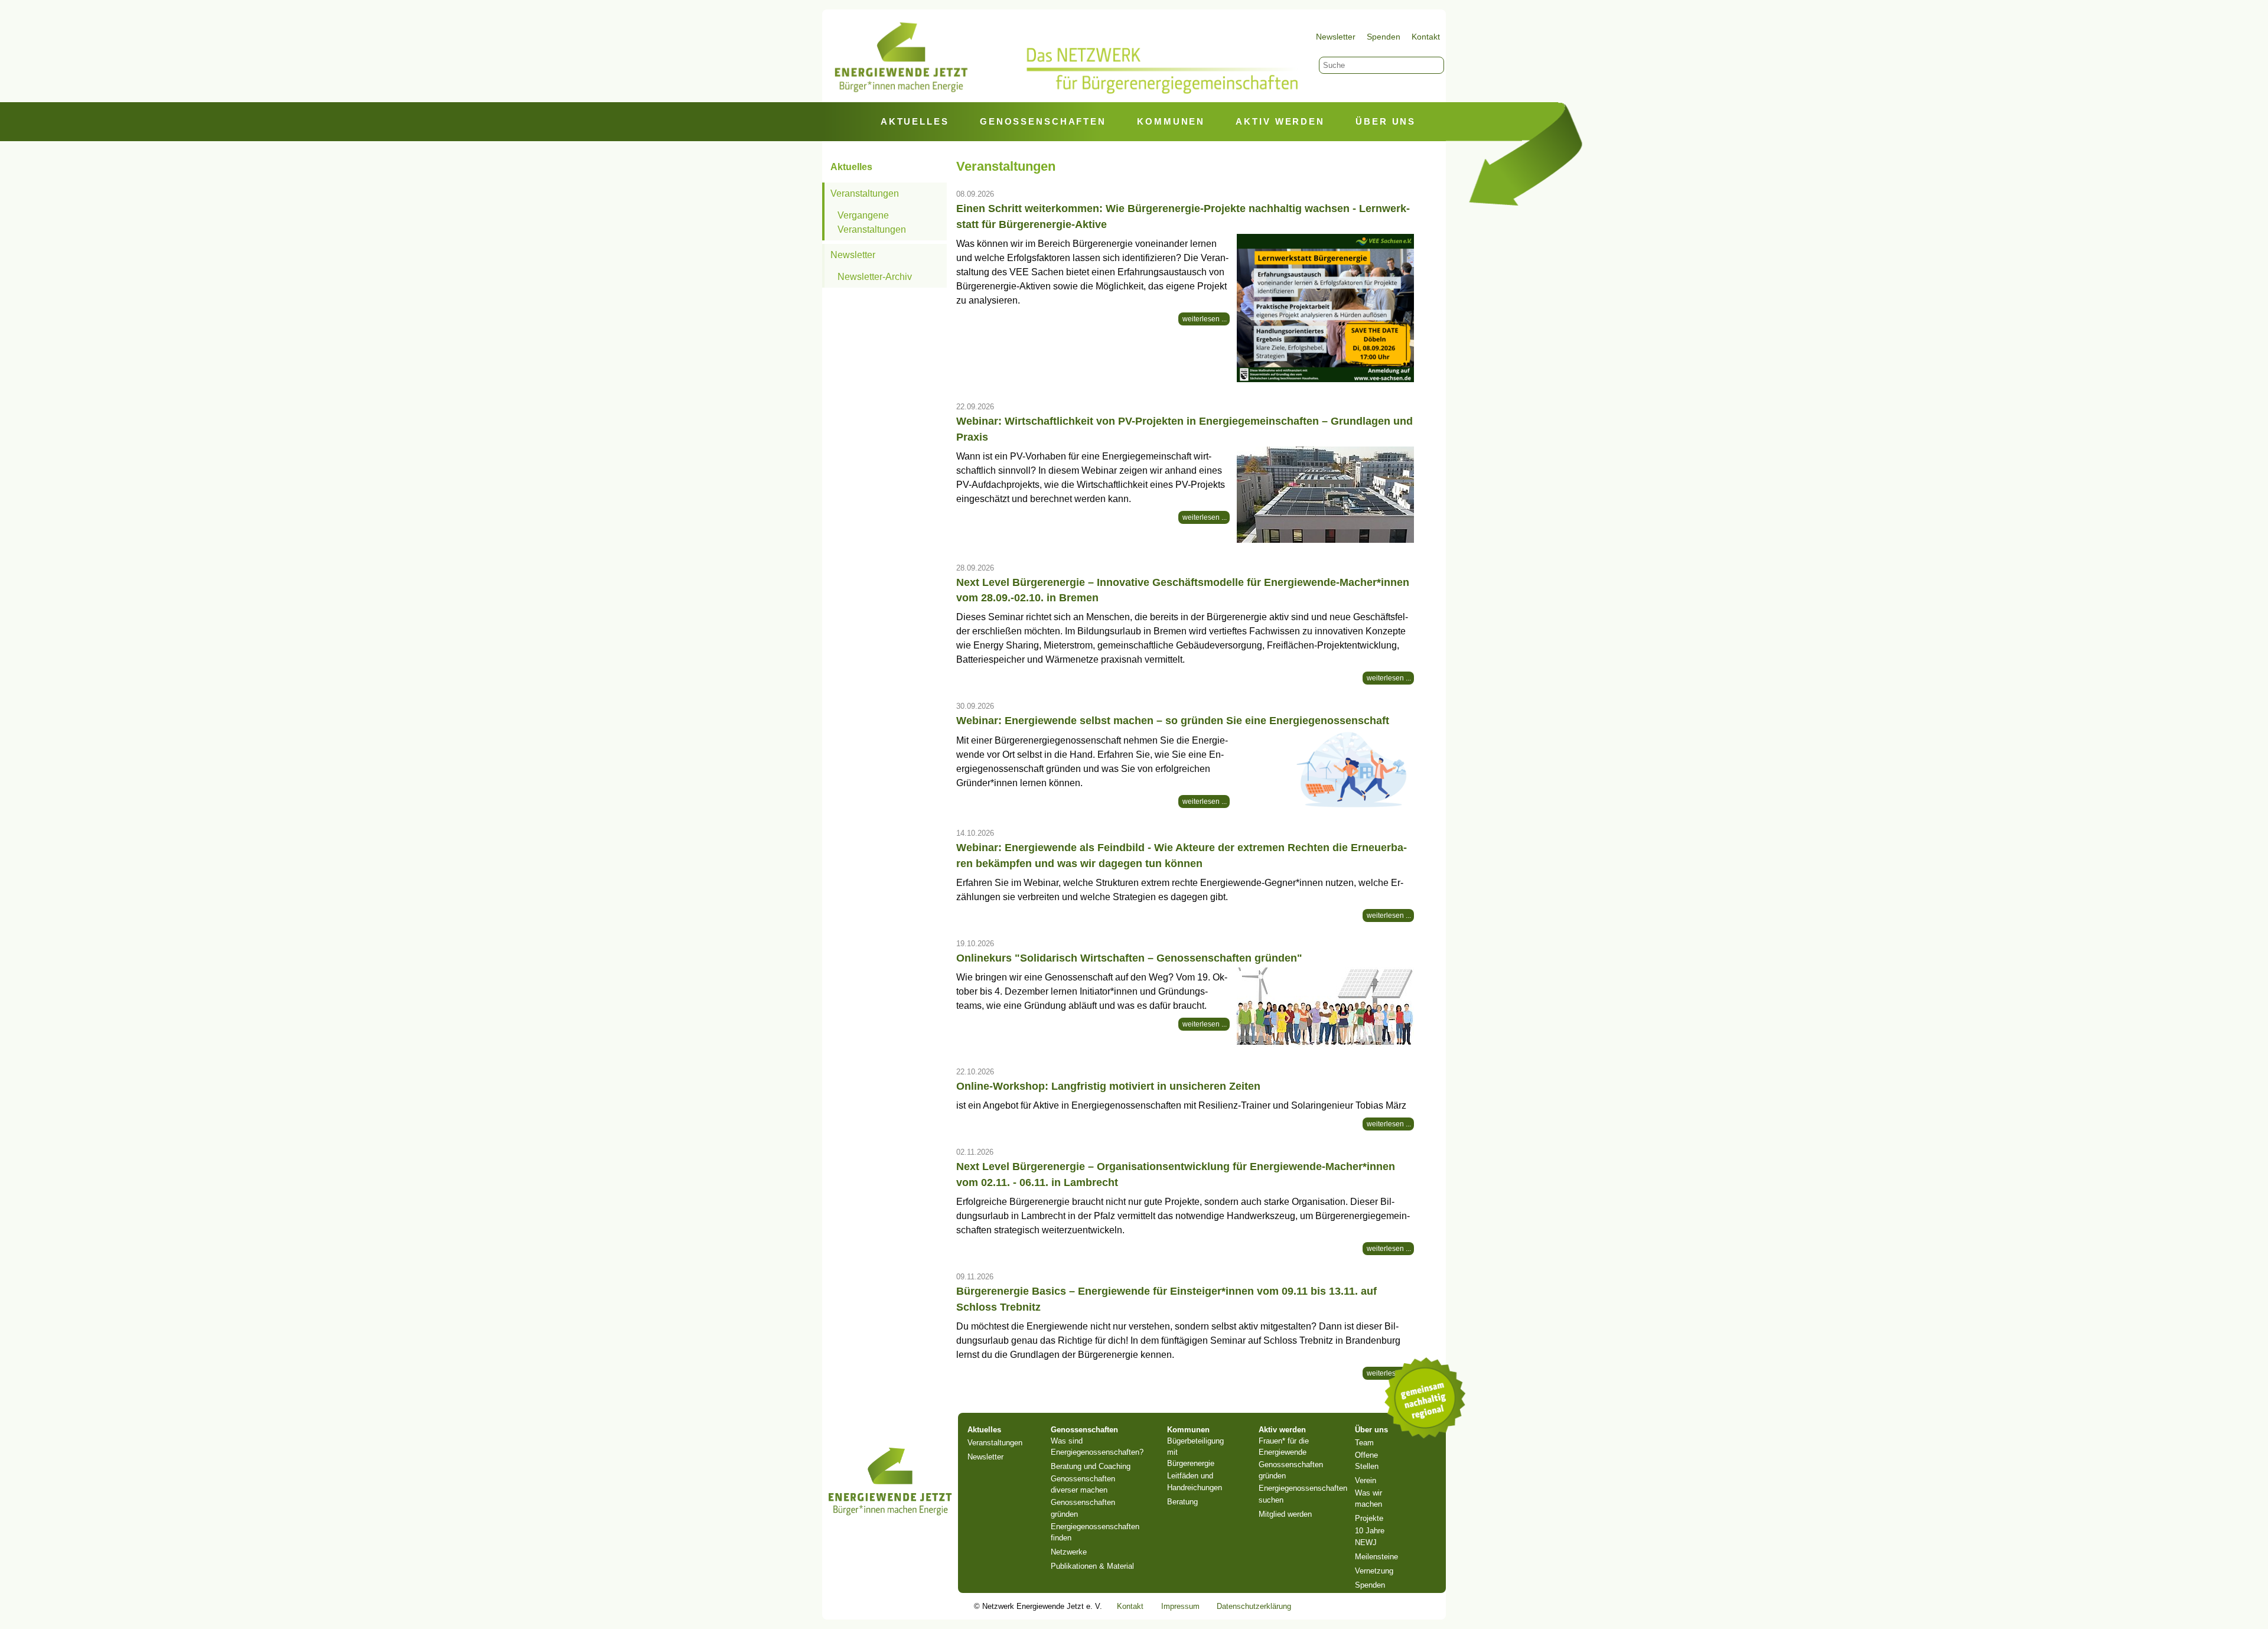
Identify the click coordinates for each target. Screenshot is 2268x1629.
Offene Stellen (1367, 1461)
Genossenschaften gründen (1083, 1508)
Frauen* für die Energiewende (1284, 1446)
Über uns (1386, 122)
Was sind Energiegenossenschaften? (1097, 1446)
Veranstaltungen (865, 193)
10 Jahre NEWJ (1370, 1536)
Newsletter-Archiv (875, 277)
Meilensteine (1376, 1557)
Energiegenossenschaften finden (1095, 1532)
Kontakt (1426, 37)
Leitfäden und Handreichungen (1195, 1481)
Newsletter (1336, 37)
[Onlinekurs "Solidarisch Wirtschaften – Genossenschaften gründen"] (1325, 1007)
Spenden (1384, 37)
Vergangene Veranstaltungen (872, 222)
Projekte (1369, 1518)
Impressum (1180, 1606)
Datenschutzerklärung (1254, 1606)
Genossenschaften (1043, 122)
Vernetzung (1374, 1571)
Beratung (1182, 1502)
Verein (1366, 1480)
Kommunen (1171, 122)
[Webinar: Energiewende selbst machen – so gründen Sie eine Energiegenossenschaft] (1325, 770)
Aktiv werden (1280, 122)
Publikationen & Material (1092, 1566)
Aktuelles (915, 122)
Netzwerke (1069, 1552)
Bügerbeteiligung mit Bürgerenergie (1195, 1452)
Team (1364, 1443)
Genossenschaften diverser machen (1083, 1484)
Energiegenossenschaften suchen (1303, 1494)
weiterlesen (1202, 319)
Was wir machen (1368, 1498)
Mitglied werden (1285, 1514)
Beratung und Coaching (1091, 1466)
